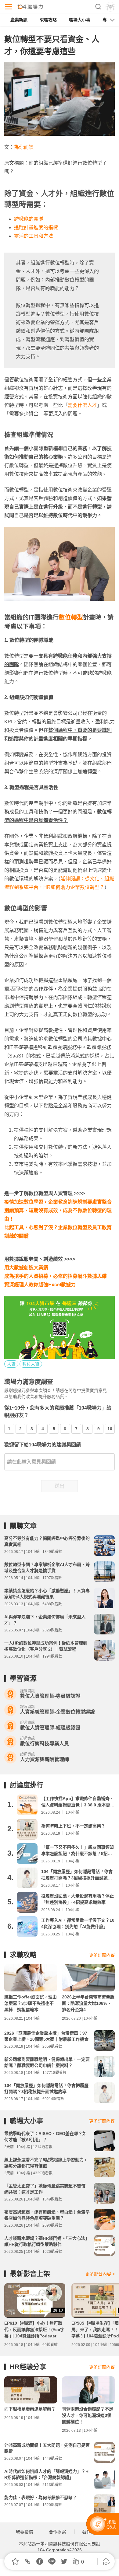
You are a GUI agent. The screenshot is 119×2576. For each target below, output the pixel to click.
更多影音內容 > (100, 2274)
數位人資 (31, 1364)
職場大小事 (80, 20)
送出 (60, 1486)
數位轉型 (71, 617)
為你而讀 (24, 147)
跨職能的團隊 (29, 219)
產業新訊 (19, 20)
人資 (11, 1364)
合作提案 (57, 2532)
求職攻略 (48, 20)
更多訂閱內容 (102, 1955)
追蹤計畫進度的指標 (36, 227)
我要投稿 (24, 2532)
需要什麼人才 (82, 405)
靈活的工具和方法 (34, 236)
